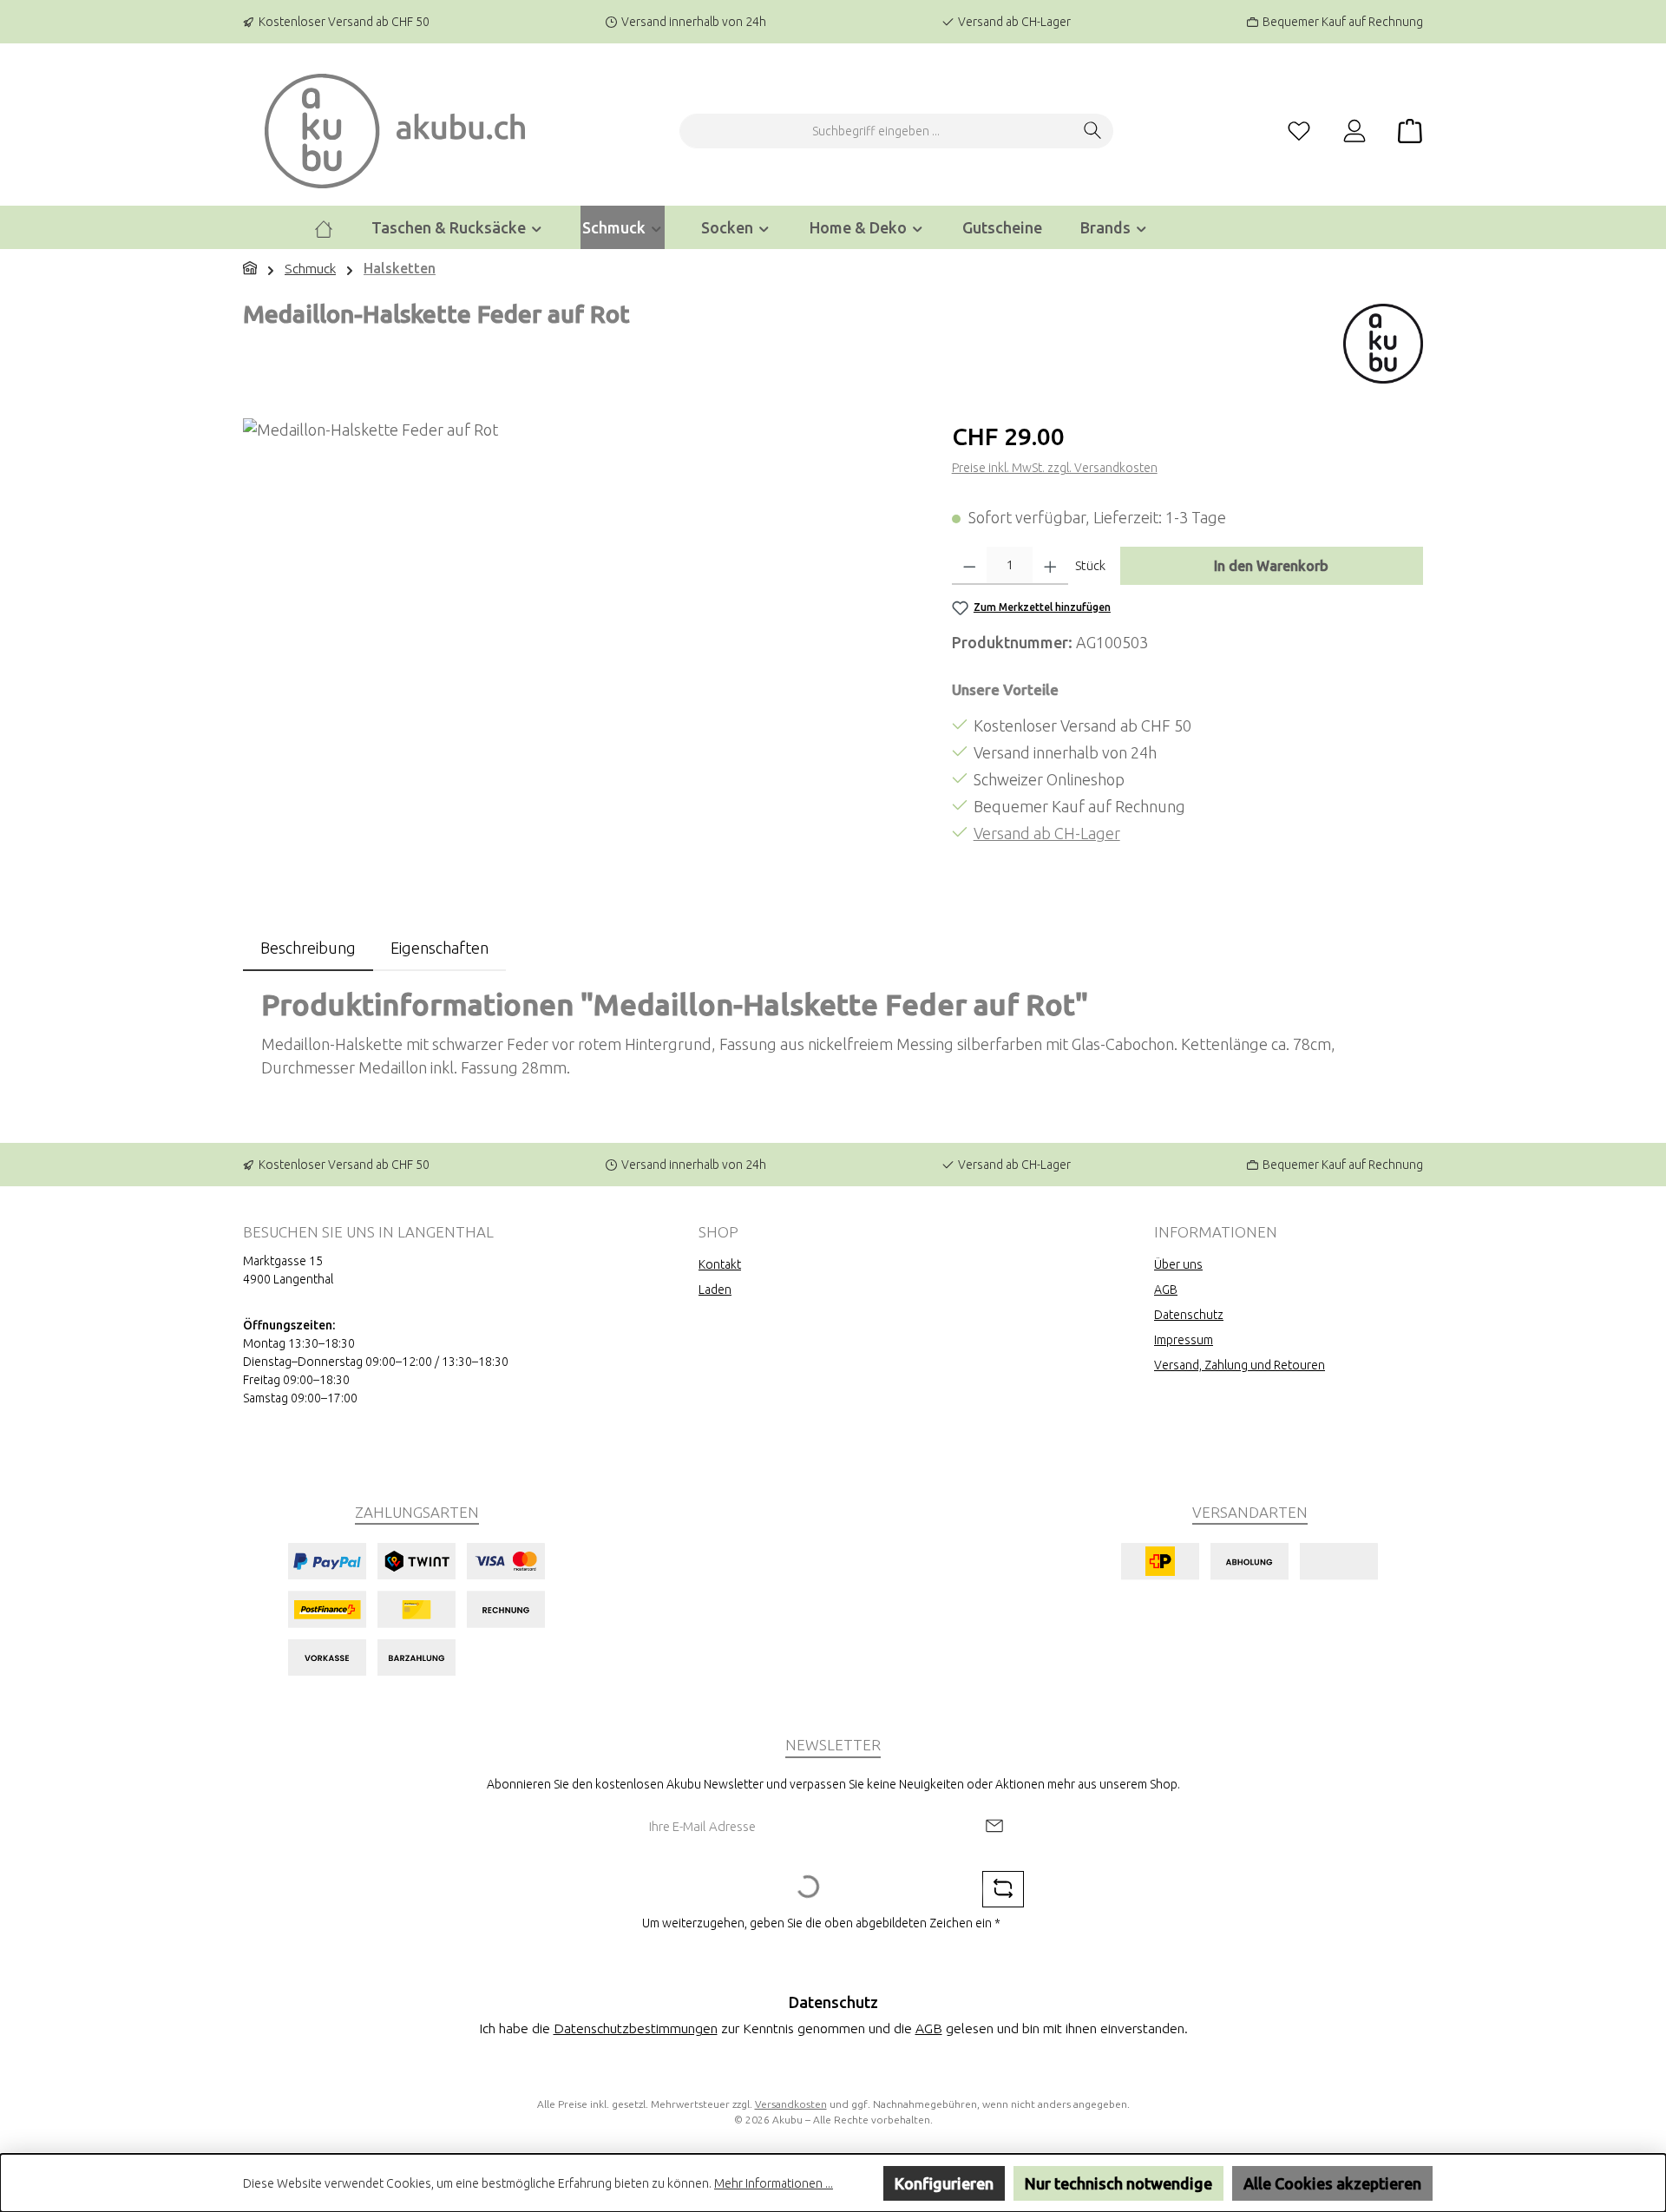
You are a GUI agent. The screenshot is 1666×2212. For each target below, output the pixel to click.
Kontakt (720, 1264)
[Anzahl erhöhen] (1050, 566)
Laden (715, 1290)
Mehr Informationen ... (774, 2183)
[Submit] (994, 1827)
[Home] (324, 227)
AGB (1166, 1290)
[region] (580, 605)
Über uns (1178, 1264)
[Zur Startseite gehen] (395, 131)
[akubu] (1383, 340)
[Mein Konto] (1354, 131)
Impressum (1184, 1340)
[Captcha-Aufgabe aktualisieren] (1003, 1889)
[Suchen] (1093, 131)
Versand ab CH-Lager (1047, 833)
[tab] (308, 948)
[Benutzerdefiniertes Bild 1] (416, 1609)
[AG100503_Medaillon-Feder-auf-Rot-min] (580, 605)
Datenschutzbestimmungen (636, 2028)
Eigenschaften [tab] (439, 948)
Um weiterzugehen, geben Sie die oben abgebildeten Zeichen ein (821, 1923)
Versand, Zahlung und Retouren (1240, 1365)
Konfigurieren (944, 2183)
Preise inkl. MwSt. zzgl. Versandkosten (1055, 468)
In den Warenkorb (1271, 566)
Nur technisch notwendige (1118, 2183)
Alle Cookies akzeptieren (1332, 2183)
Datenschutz (1189, 1315)
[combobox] (876, 131)
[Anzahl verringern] (970, 566)
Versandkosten (791, 2104)
